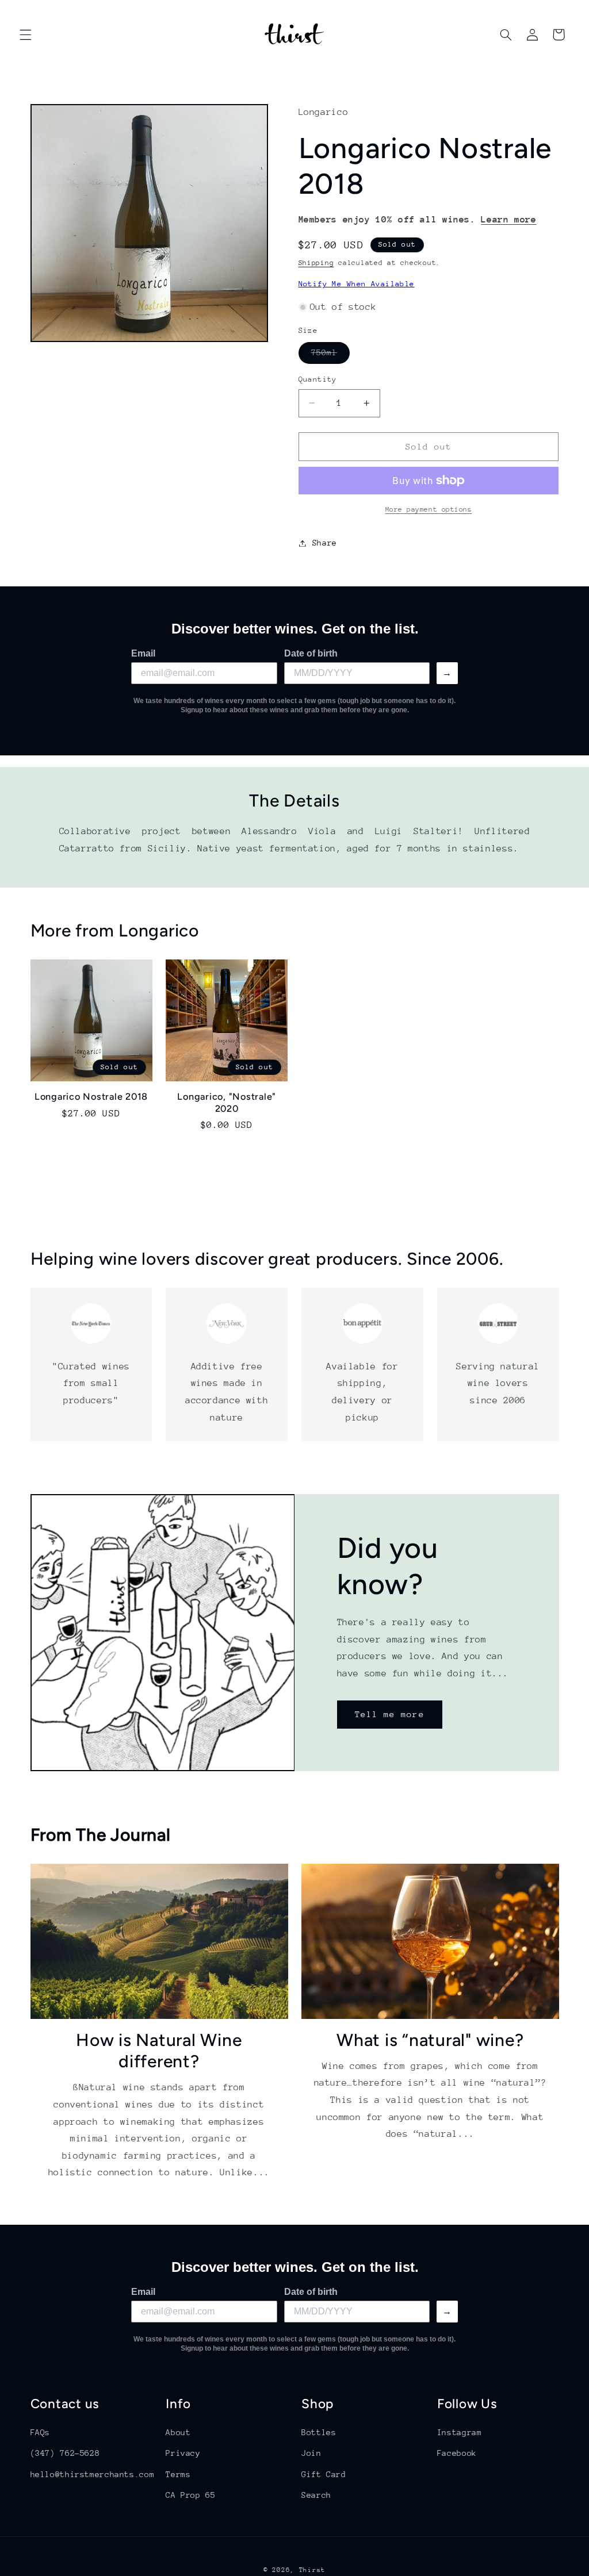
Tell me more (390, 1715)
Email (143, 653)
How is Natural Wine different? (159, 2051)
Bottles (319, 2432)
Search (316, 2495)
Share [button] (325, 543)
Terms (178, 2474)
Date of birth (311, 653)
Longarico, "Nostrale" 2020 (227, 1102)
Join (311, 2453)
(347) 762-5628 (65, 2453)
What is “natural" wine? (430, 2040)
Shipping (316, 263)
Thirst (312, 2570)
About (178, 2432)
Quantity (318, 379)
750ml (330, 355)
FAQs (41, 2432)
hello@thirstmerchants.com (93, 2474)
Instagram (460, 2432)
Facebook (457, 2453)
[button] (25, 34)
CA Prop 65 (190, 2495)
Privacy (183, 2453)
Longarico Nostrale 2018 (91, 1097)
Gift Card (324, 2474)
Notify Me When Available (357, 284)
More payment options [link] (429, 509)
